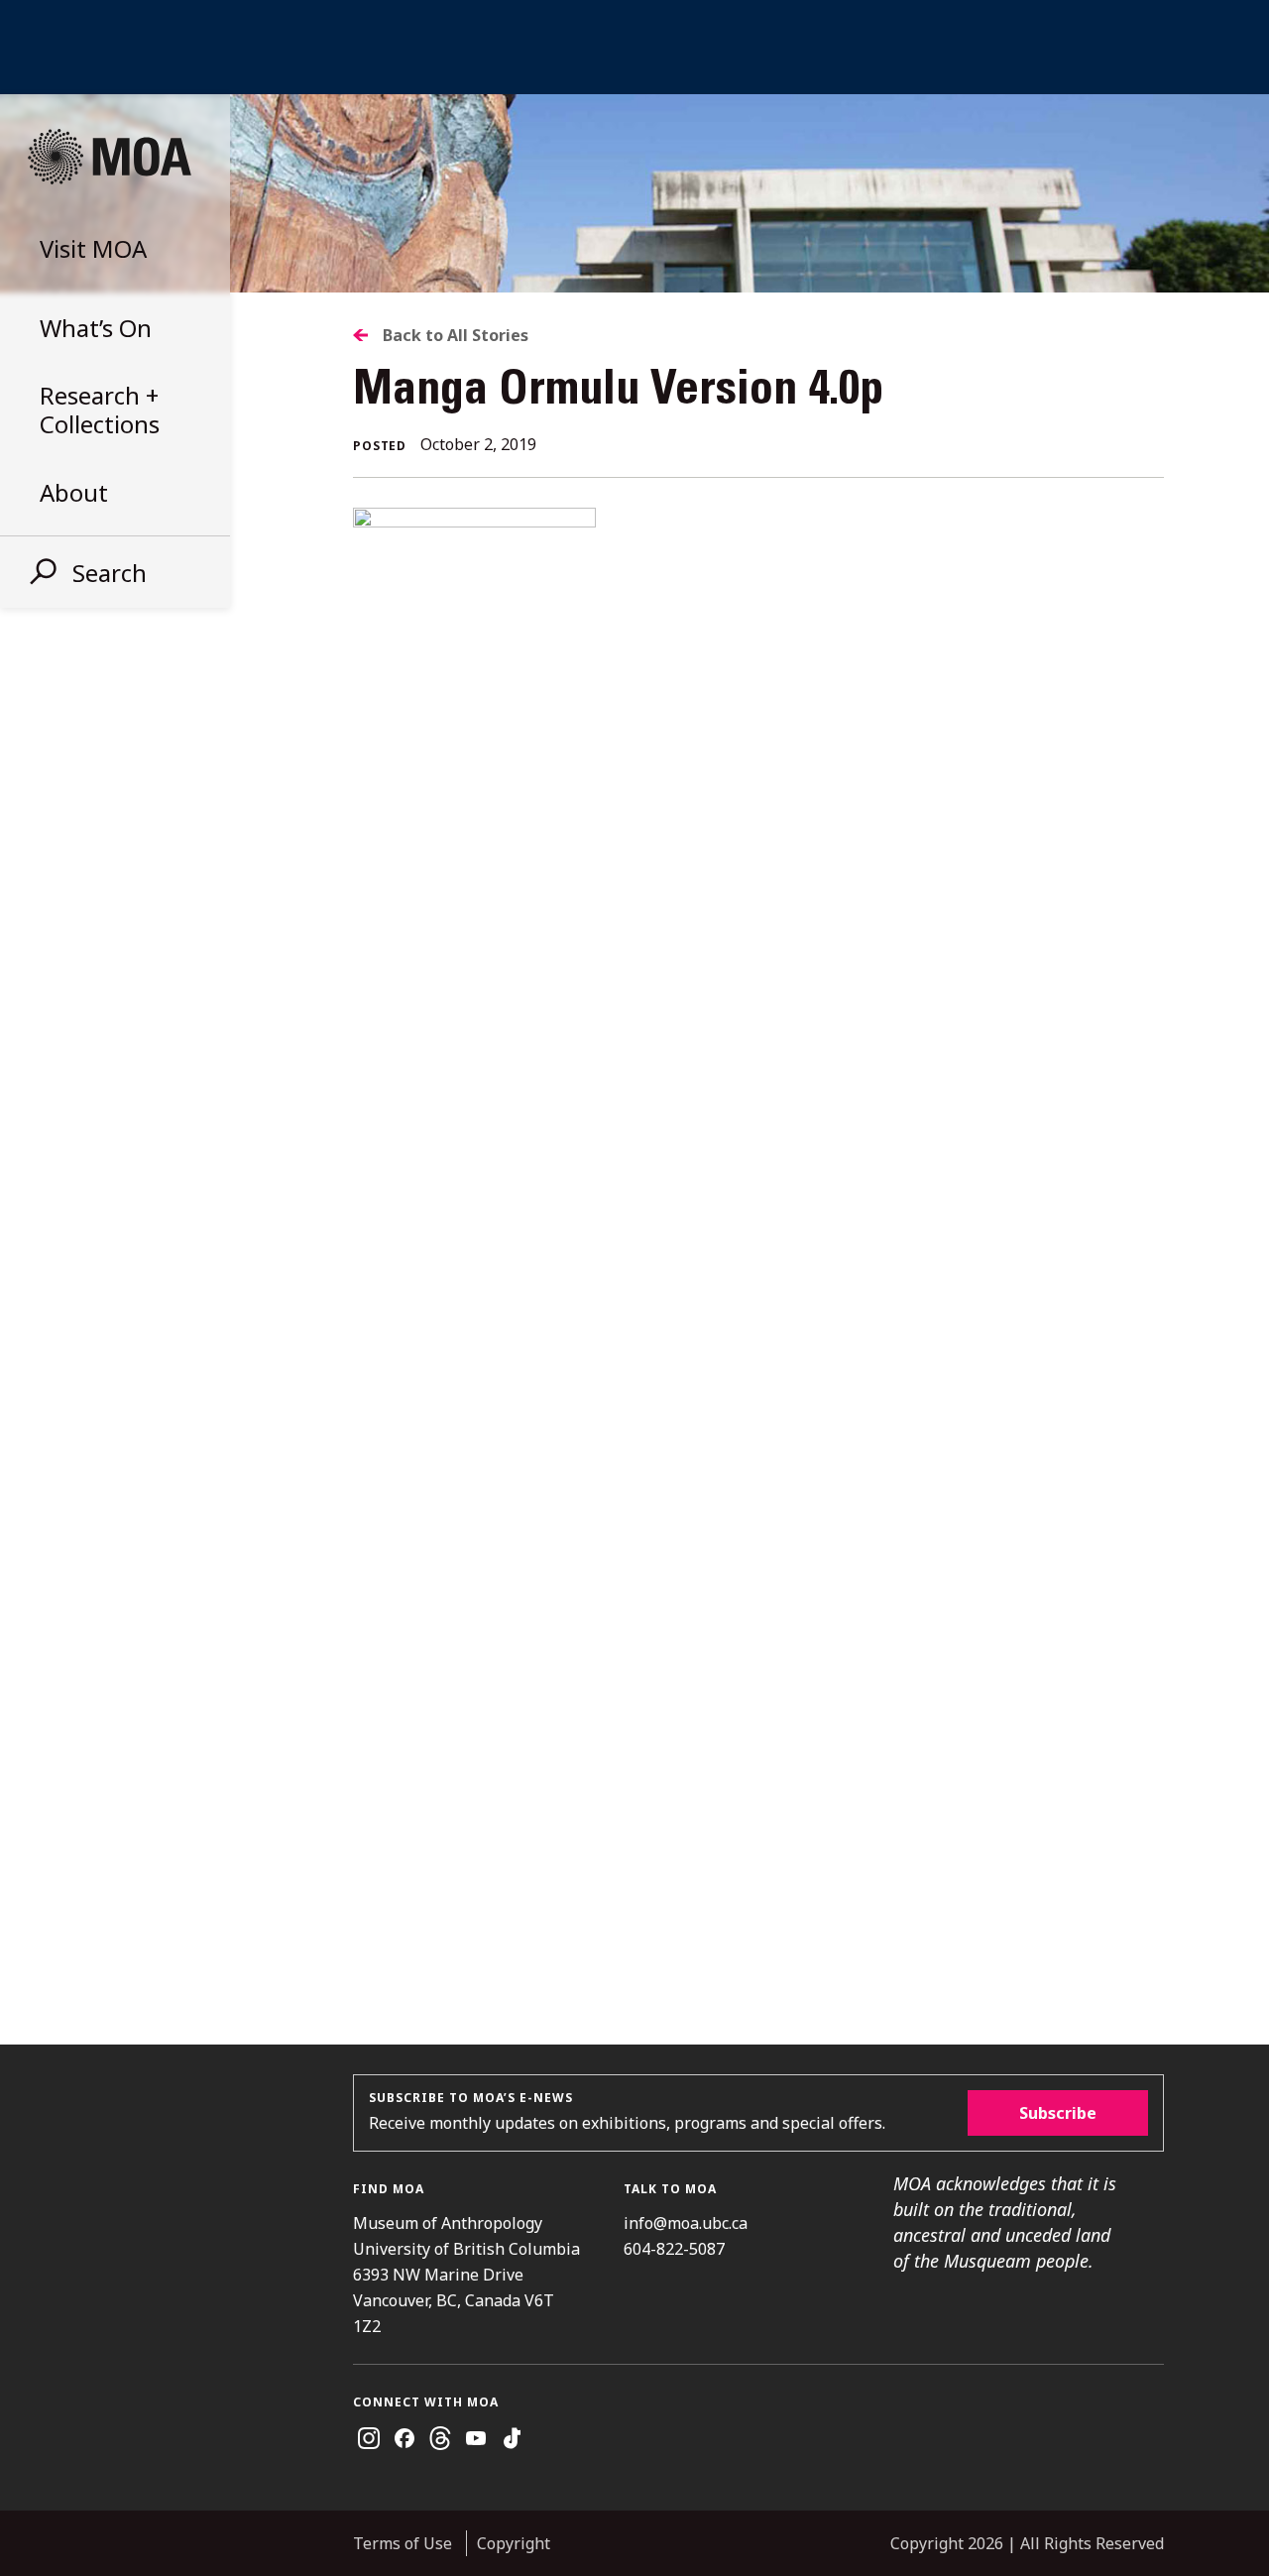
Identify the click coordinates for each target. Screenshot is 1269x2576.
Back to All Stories (456, 335)
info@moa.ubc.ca (686, 2223)
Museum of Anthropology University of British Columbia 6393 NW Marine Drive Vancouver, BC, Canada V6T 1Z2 (466, 2275)
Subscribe (1058, 2113)
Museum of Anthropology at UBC (109, 157)
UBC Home (634, 47)
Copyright (514, 2543)
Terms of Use (403, 2543)
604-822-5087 (674, 2249)
